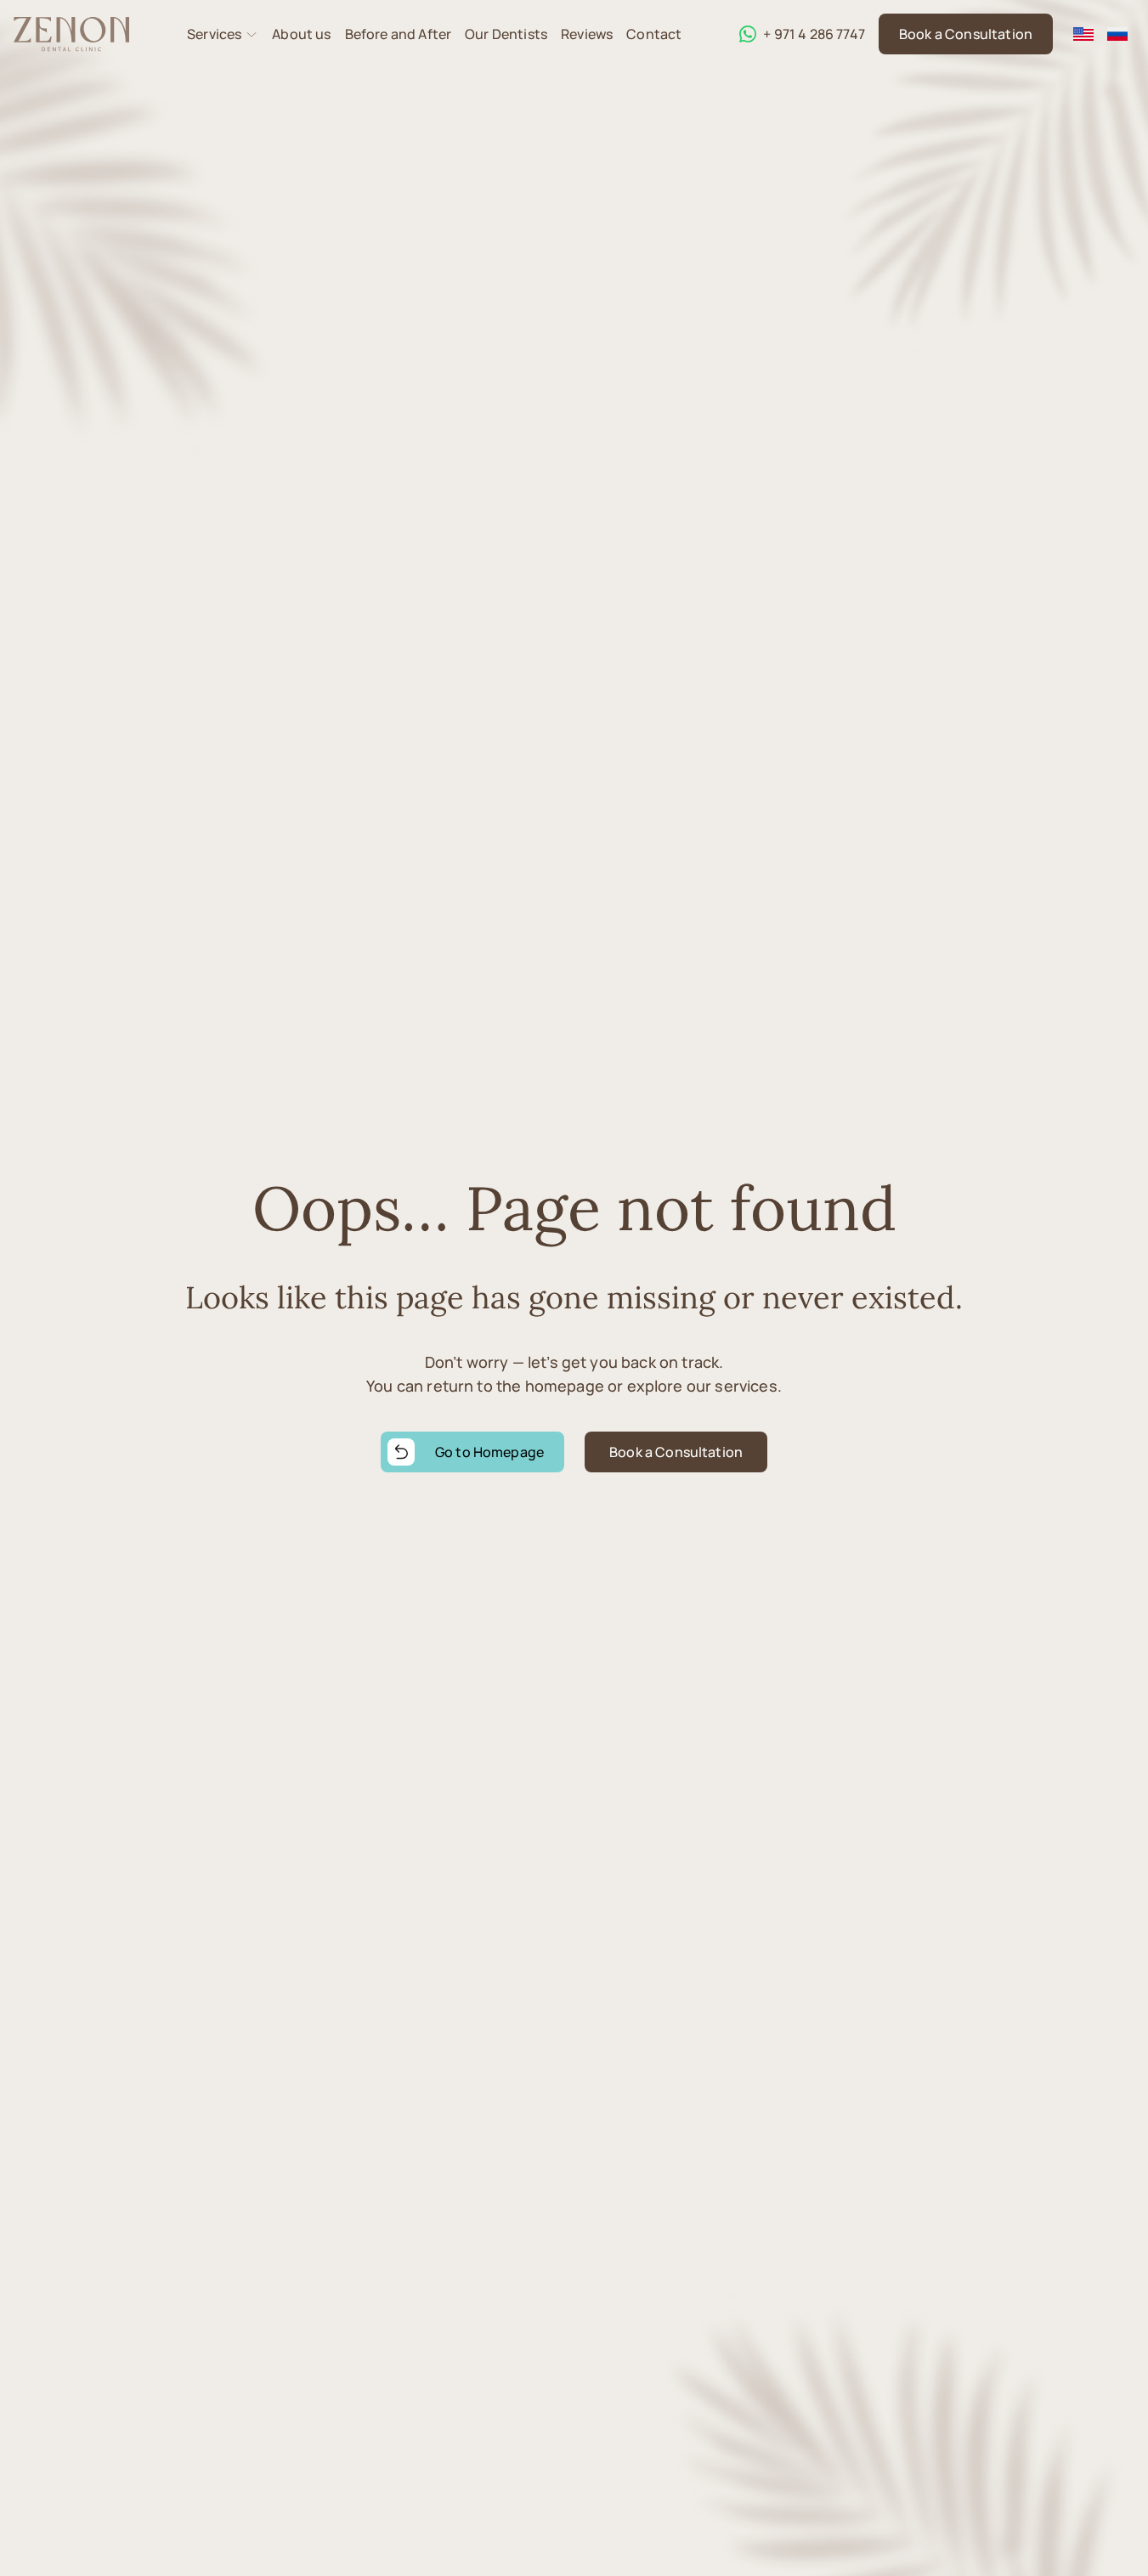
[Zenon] (71, 34)
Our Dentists (506, 34)
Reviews (587, 34)
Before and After (399, 34)
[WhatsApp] (748, 34)
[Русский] (1117, 34)
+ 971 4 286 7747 (814, 34)
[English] (1083, 34)
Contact (654, 34)
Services (214, 34)
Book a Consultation (966, 34)
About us (301, 34)
